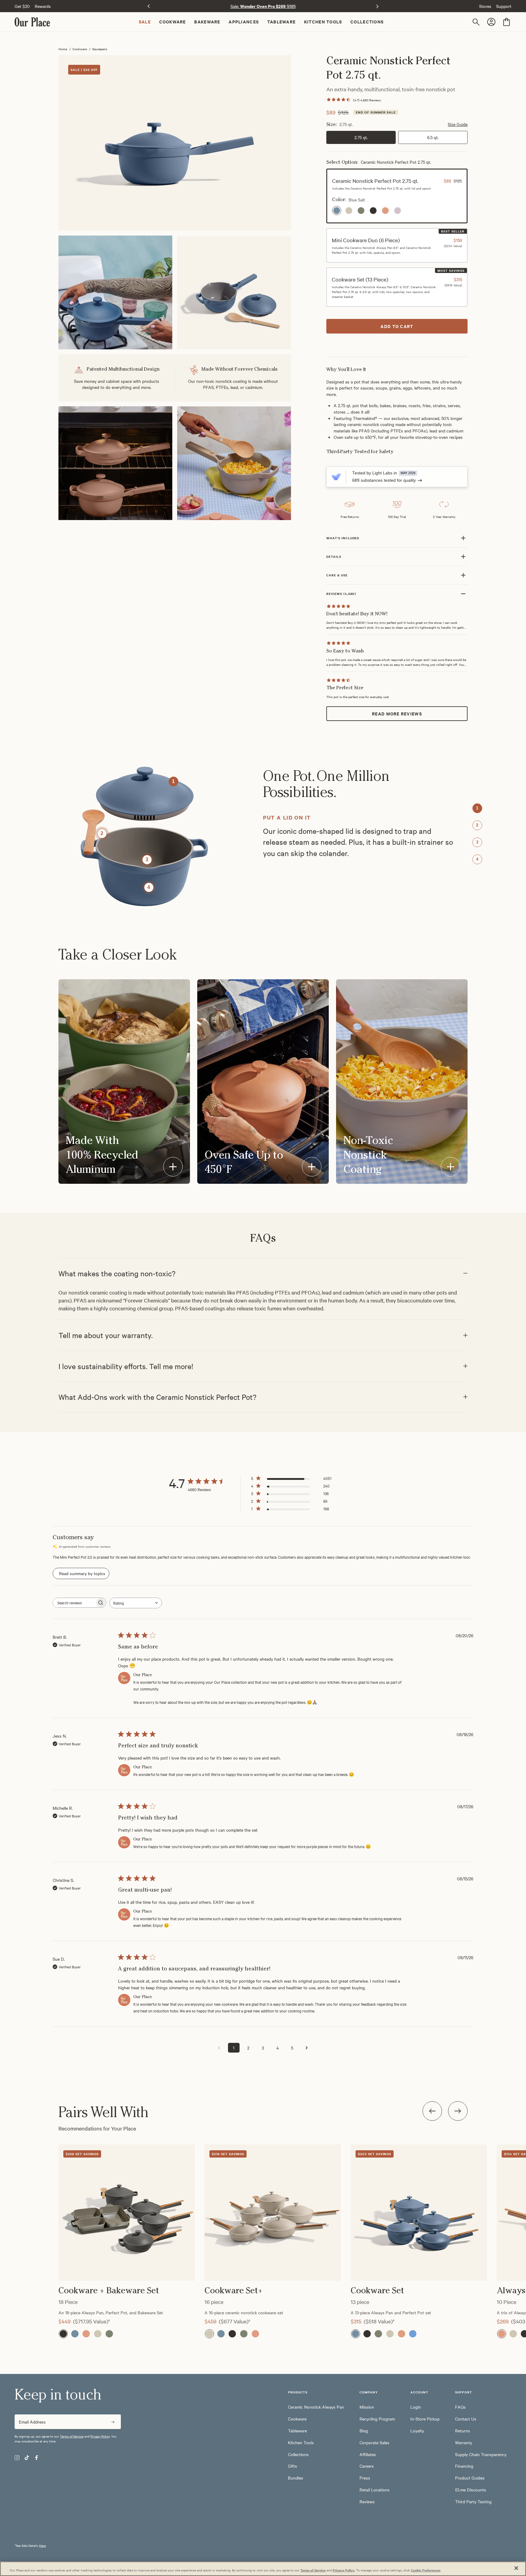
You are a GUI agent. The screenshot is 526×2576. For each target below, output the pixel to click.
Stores (485, 6)
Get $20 (22, 6)
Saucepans (100, 49)
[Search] (477, 22)
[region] (263, 2226)
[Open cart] (507, 22)
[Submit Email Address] (113, 2422)
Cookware (80, 49)
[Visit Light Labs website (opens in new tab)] (336, 477)
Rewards (43, 6)
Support (504, 6)
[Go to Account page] (492, 22)
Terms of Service (72, 2436)
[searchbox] (74, 1603)
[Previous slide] (149, 6)
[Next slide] (377, 6)
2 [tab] (477, 825)
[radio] (337, 211)
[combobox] (136, 1603)
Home (63, 49)
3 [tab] (477, 842)
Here (42, 2545)
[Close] (516, 2568)
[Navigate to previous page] (219, 2048)
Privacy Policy (100, 2436)
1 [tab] (477, 808)
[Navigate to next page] (307, 2048)
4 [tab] (477, 859)
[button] (397, 196)
